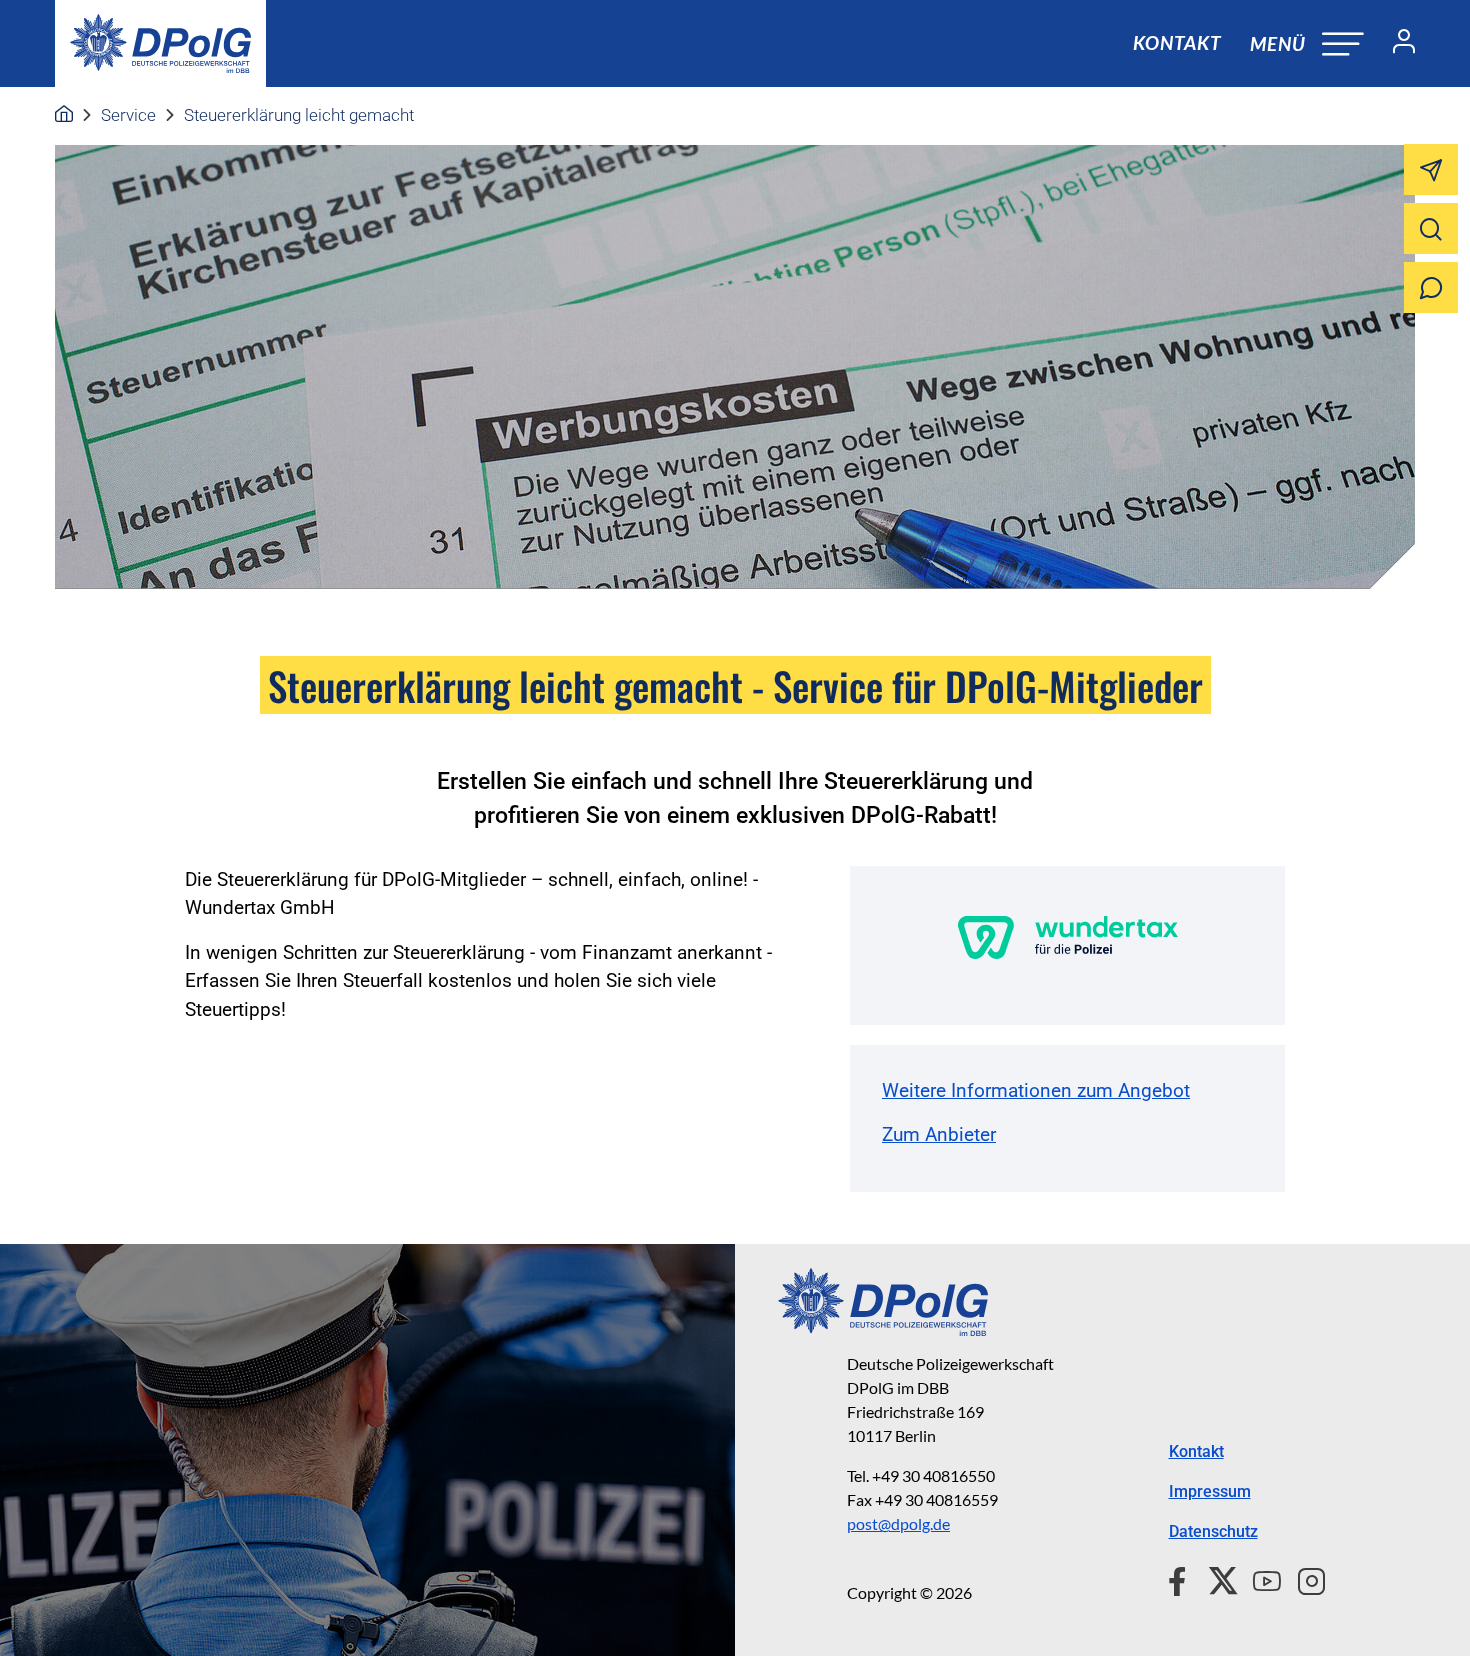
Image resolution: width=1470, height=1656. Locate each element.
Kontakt (1177, 42)
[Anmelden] (1396, 44)
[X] (1215, 1578)
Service (128, 115)
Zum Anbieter (939, 1134)
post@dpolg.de (898, 1523)
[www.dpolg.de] (64, 115)
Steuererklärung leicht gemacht (299, 115)
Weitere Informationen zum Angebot (1036, 1090)
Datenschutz (1213, 1531)
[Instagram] (1303, 1578)
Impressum (1210, 1491)
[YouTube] (1259, 1578)
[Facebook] (1181, 1578)
